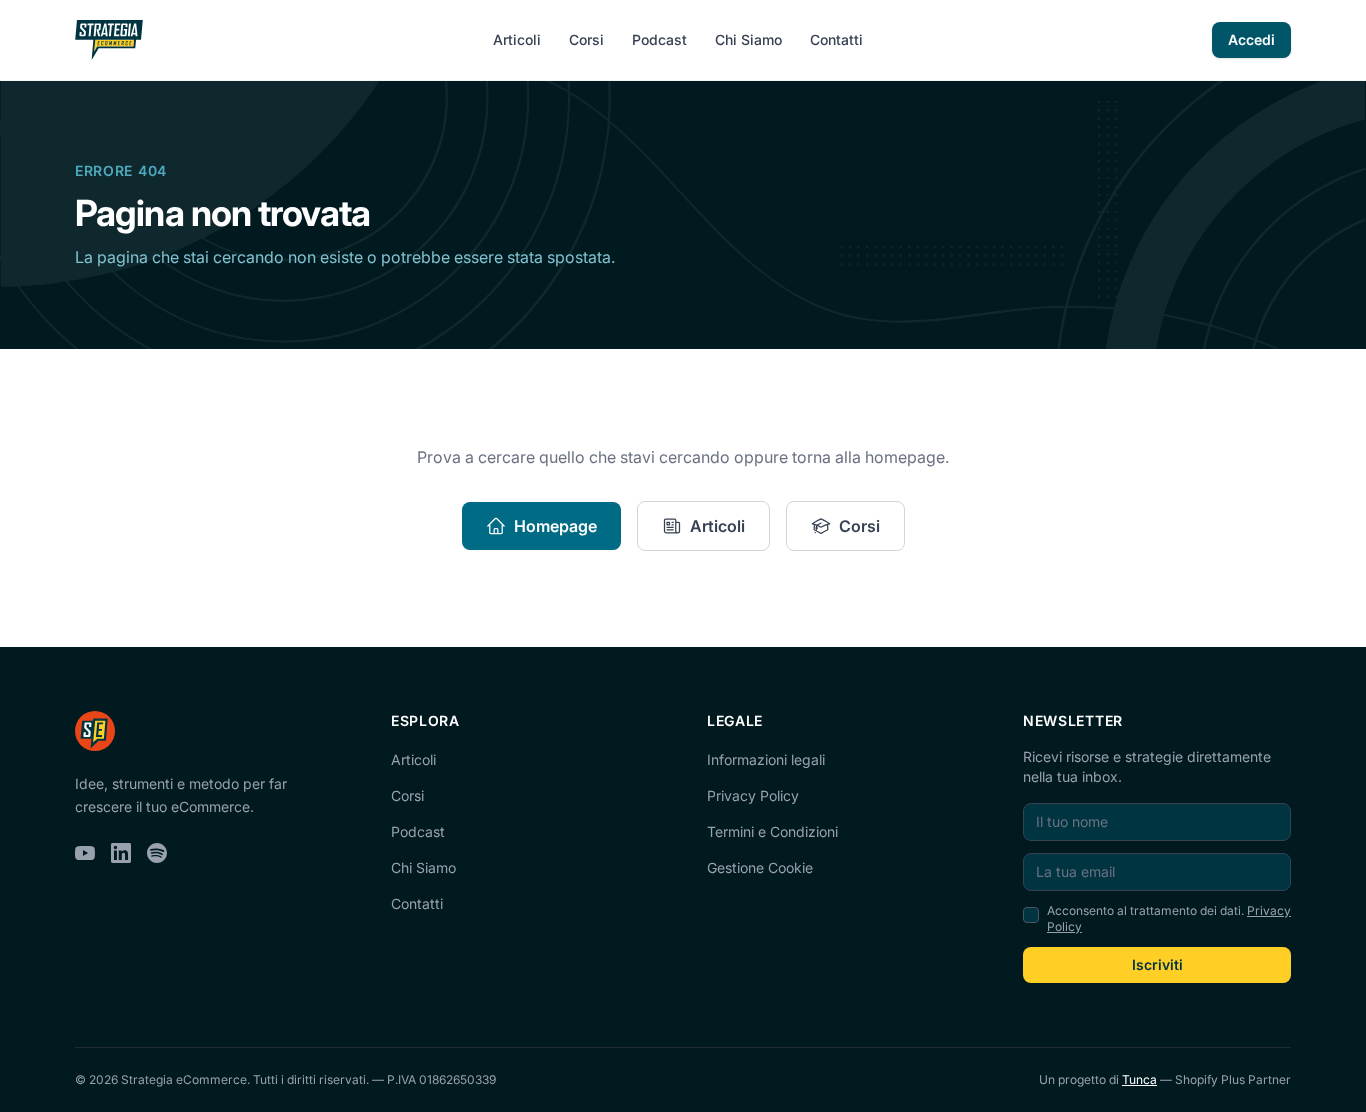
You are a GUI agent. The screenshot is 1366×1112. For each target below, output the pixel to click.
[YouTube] (85, 853)
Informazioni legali (766, 759)
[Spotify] (157, 853)
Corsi (586, 39)
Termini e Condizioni (772, 831)
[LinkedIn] (121, 853)
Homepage (555, 526)
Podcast (659, 39)
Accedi (1251, 39)
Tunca (1139, 1079)
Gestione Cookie (760, 867)
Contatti (836, 39)
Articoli (517, 39)
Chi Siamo (748, 39)
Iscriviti (1157, 964)
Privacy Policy (753, 795)
